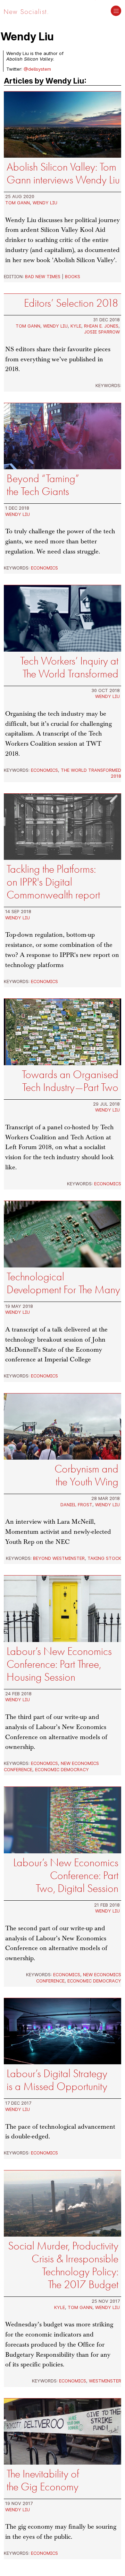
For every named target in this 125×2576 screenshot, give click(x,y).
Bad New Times (43, 276)
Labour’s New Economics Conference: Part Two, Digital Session (66, 1875)
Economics (44, 568)
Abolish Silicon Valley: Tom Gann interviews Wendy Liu (63, 173)
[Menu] (116, 11)
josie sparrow (102, 332)
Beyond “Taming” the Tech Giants (43, 485)
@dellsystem (37, 69)
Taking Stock (104, 1558)
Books (73, 276)
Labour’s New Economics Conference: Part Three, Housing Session (59, 1664)
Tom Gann (18, 203)
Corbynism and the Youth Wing (86, 1475)
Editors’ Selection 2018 (71, 303)
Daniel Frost (76, 1505)
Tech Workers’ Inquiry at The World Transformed (69, 667)
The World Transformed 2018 (91, 773)
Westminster (105, 2381)
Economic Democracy (62, 1769)
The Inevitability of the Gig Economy (43, 2480)
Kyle (76, 326)
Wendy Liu (45, 203)
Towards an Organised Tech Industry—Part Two (70, 1081)
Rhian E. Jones (101, 326)
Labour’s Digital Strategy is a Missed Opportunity (57, 2080)
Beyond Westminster (59, 1558)
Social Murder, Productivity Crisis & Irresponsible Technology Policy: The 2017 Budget (63, 2265)
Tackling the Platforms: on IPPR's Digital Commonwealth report (53, 882)
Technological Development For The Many (63, 1283)
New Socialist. (26, 11)
